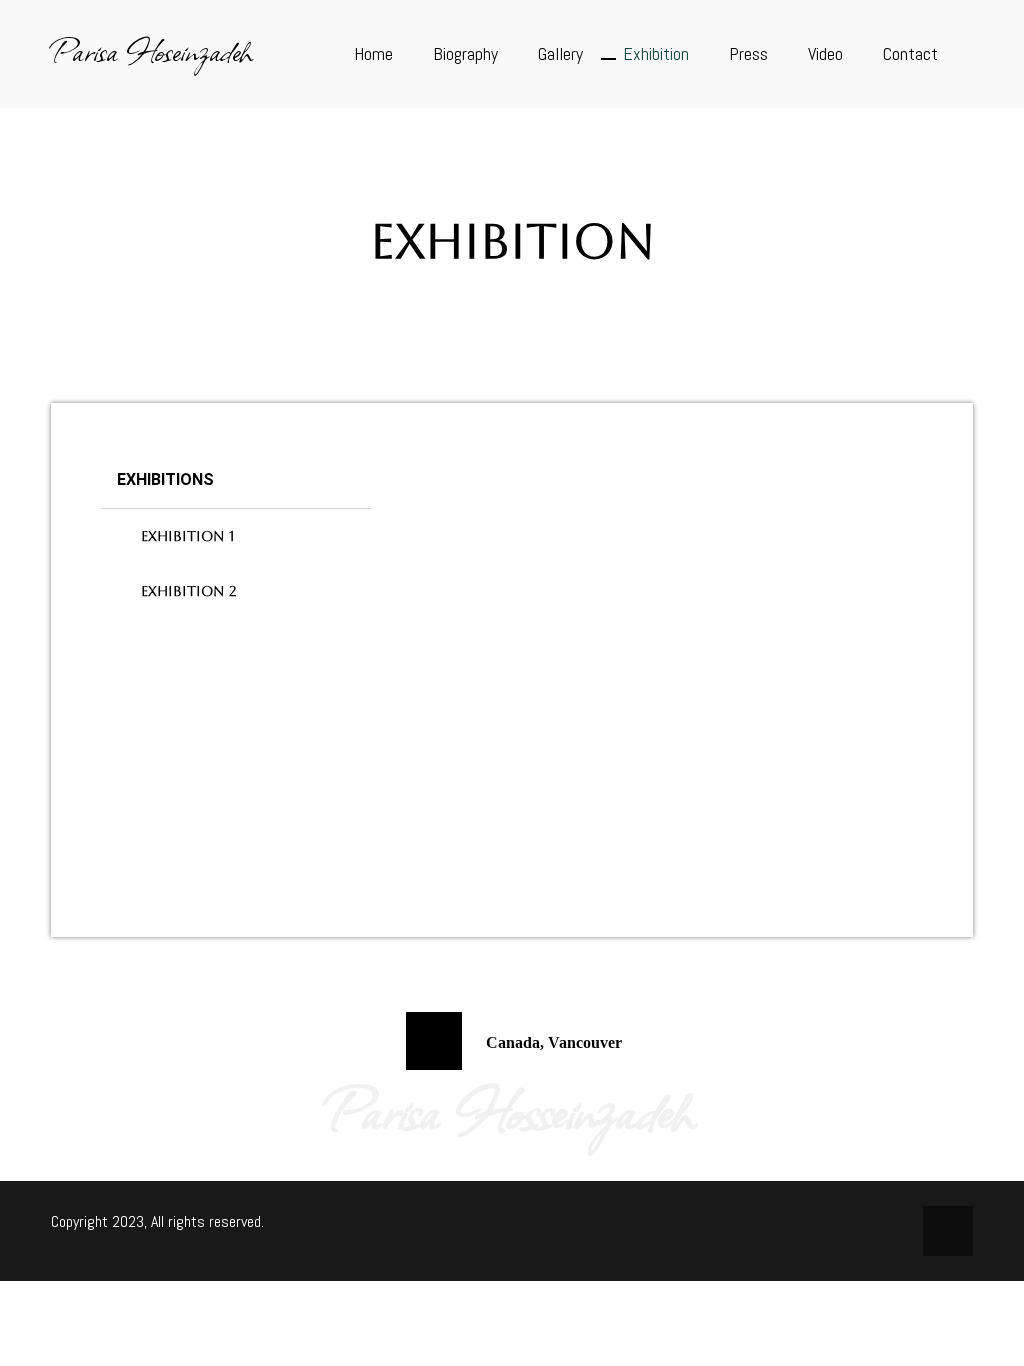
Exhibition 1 (187, 536)
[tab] (236, 536)
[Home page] (467, 289)
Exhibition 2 (189, 591)
